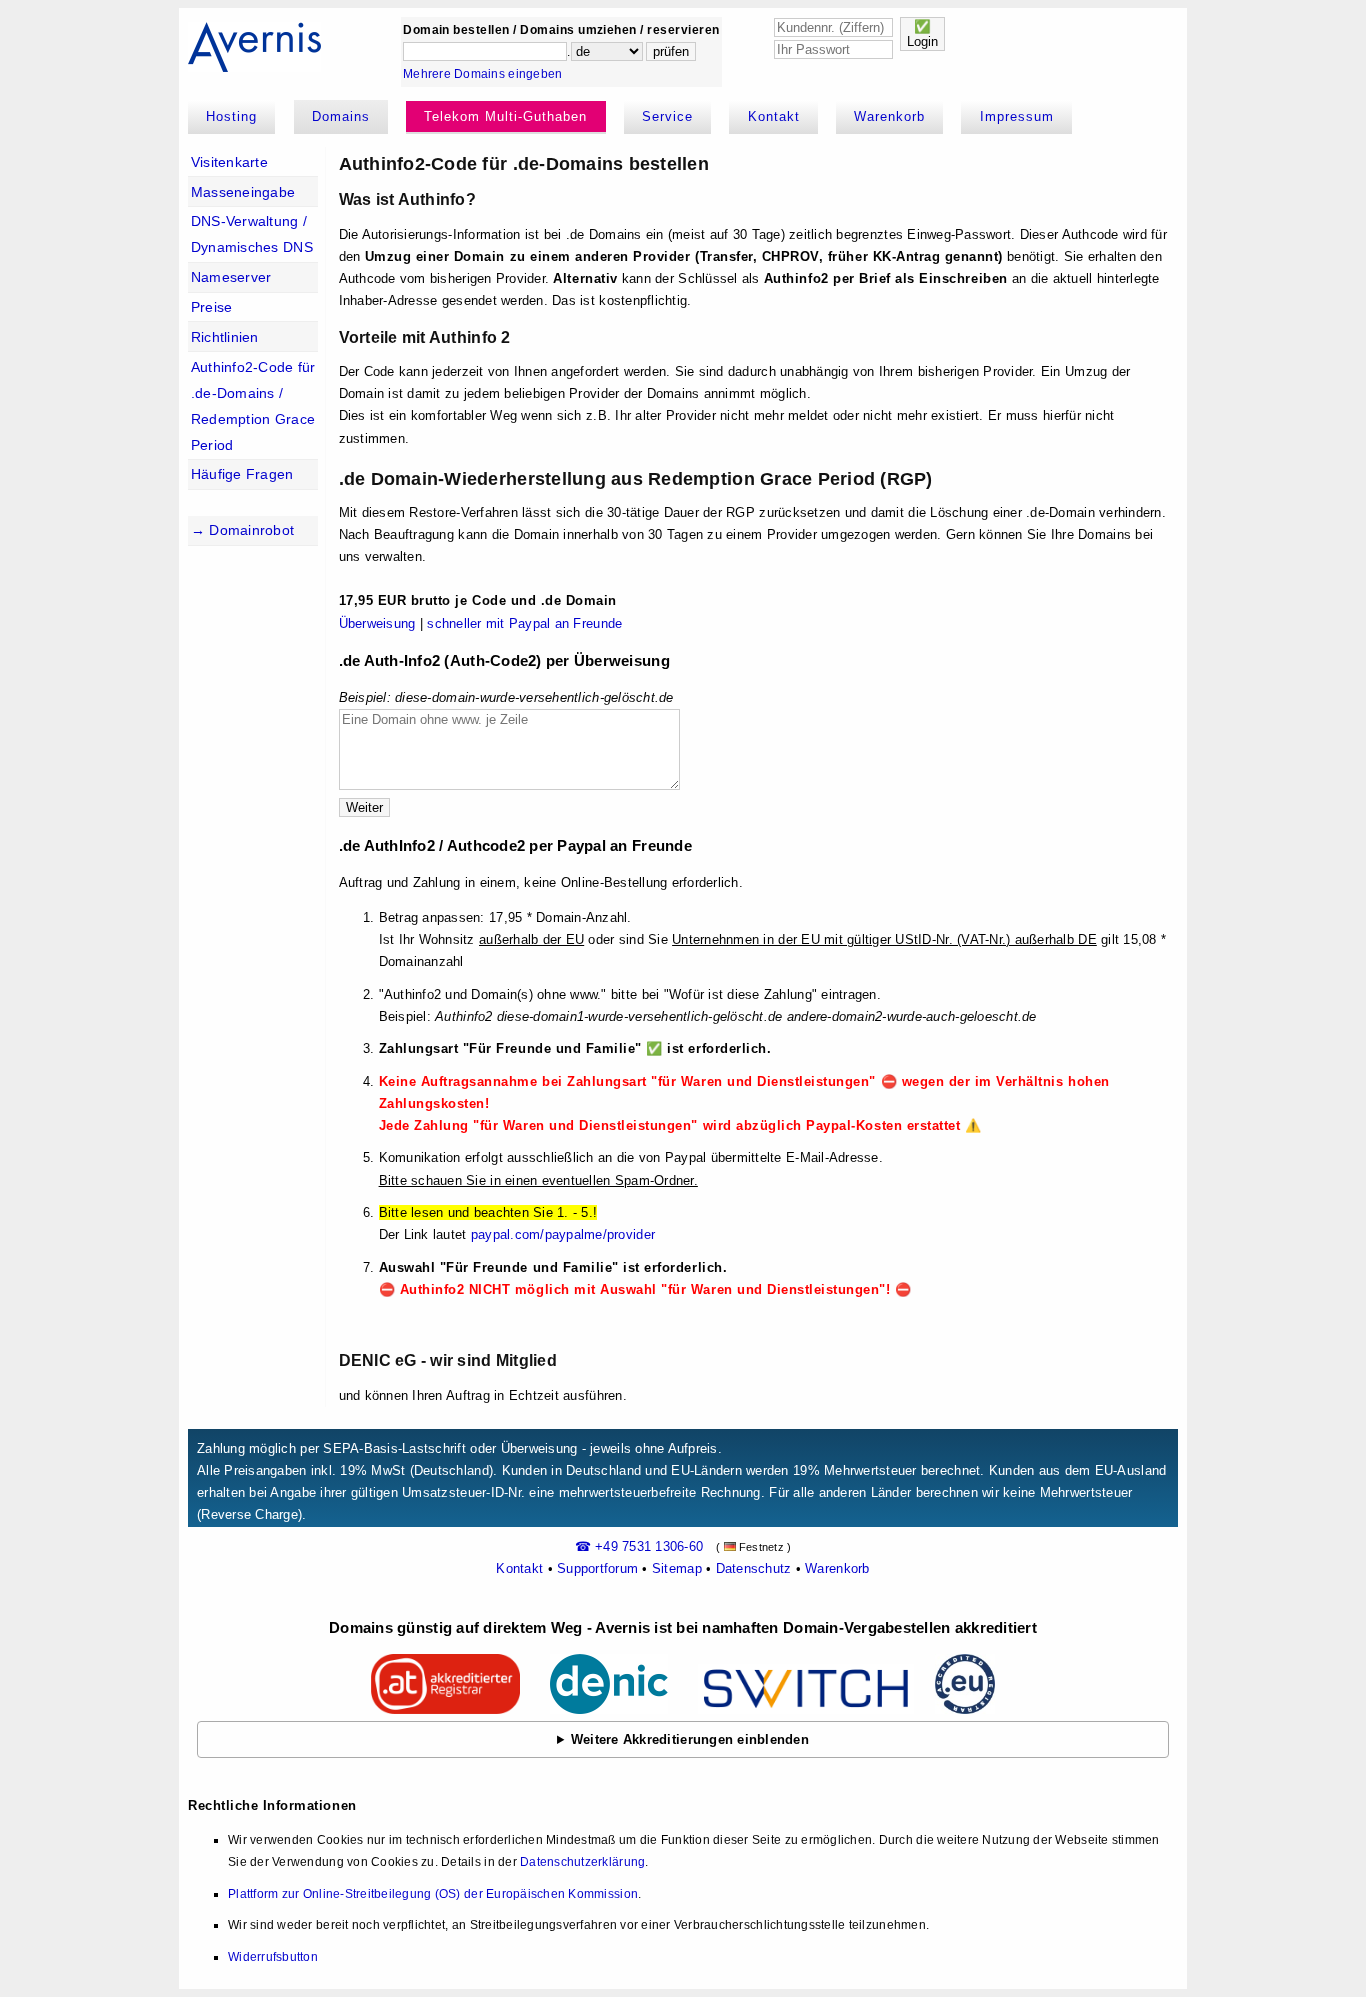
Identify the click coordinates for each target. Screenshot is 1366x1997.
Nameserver (231, 277)
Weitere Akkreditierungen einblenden (690, 1739)
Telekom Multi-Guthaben (505, 116)
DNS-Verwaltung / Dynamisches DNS (252, 234)
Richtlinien (225, 337)
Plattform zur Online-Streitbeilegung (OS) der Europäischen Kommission (433, 1894)
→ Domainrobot (242, 530)
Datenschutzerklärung (582, 1862)
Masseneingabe (243, 192)
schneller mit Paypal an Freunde (524, 623)
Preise (212, 307)
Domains (341, 116)
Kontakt (774, 116)
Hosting (231, 116)
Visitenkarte (229, 162)
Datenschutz (754, 1568)
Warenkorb (889, 116)
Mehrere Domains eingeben (482, 74)
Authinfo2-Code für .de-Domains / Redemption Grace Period (253, 406)
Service (667, 116)
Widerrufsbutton (273, 1957)
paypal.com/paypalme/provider (563, 1234)
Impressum (1017, 116)
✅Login (922, 34)
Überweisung (377, 623)
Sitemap (677, 1568)
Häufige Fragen (242, 474)
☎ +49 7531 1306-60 (639, 1546)
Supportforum (597, 1568)
